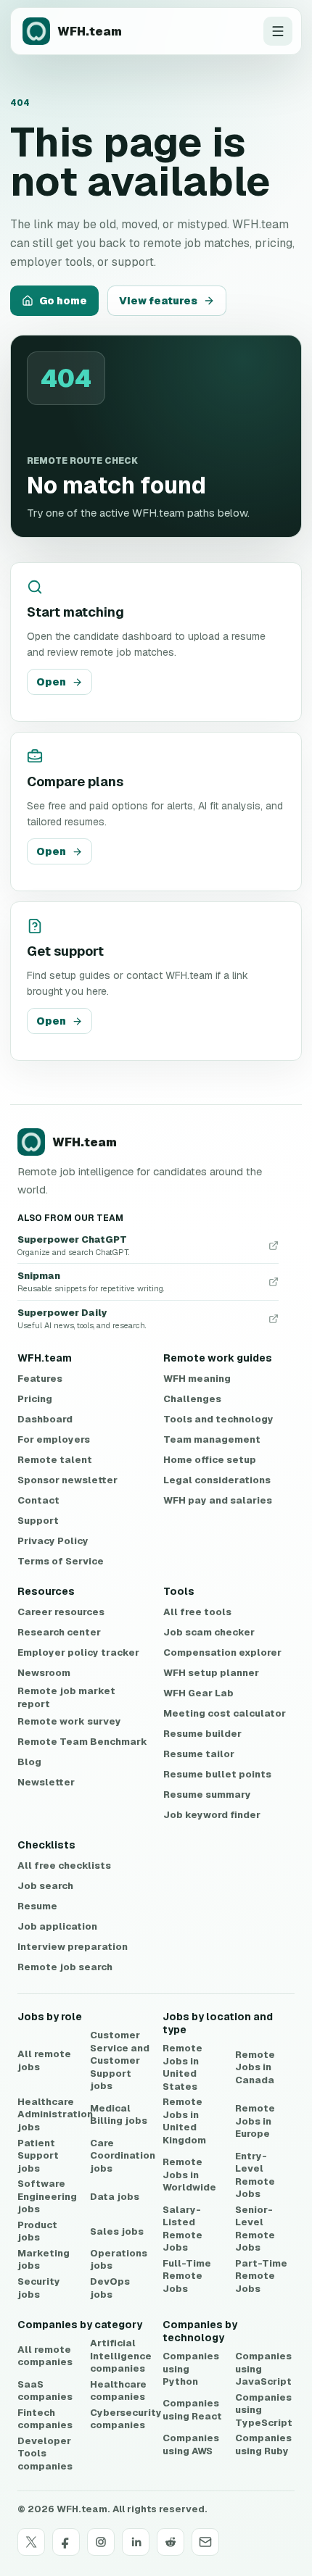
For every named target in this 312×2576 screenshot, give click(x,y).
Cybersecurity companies (126, 2419)
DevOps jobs (110, 2288)
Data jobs (115, 2197)
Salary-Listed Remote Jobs (182, 2229)
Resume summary (207, 1795)
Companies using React (192, 2410)
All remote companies (45, 2356)
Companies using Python (191, 2369)
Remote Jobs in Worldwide (189, 2175)
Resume (37, 1906)
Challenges (192, 1399)
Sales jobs (117, 2231)
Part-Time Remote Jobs (261, 2276)
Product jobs (37, 2231)
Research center (59, 1632)
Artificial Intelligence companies (121, 2356)
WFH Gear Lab (198, 1693)
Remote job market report (66, 1697)
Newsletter (46, 1782)
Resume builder (202, 1734)
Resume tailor (199, 1754)
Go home (63, 301)
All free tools (197, 1612)
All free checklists (64, 1866)
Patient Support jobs (38, 2156)
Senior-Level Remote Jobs (255, 2229)
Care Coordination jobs (123, 2156)
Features (40, 1379)
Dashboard (45, 1419)
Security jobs (39, 2288)
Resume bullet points (217, 1774)
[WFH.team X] (31, 2542)
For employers (54, 1439)
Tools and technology (218, 1419)
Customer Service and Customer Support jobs (120, 2060)
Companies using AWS (191, 2444)
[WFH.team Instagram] (101, 2542)
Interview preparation (73, 1947)
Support (38, 1521)
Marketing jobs (44, 2260)
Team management (212, 1439)
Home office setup (210, 1460)
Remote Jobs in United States (182, 2067)
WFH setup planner (211, 1673)
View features (158, 301)
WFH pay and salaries (218, 1500)
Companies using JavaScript (263, 2369)
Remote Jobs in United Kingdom (184, 2121)
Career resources (61, 1612)
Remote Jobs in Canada (255, 2067)
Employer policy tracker (78, 1652)
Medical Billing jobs (119, 2115)
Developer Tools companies (45, 2454)
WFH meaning (197, 1379)
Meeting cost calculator (225, 1713)
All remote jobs (44, 2060)
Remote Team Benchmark (82, 1742)
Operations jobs (119, 2260)
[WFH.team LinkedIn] (136, 2542)
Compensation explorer (222, 1652)
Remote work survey (69, 1721)
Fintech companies (45, 2419)
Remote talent (55, 1460)
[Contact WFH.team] (205, 2542)
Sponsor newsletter (67, 1480)
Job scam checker (209, 1632)
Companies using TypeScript (264, 2410)
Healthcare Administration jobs (55, 2114)
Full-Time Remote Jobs (187, 2276)
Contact (38, 1500)
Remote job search (65, 1967)
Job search (45, 1886)
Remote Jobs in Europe (255, 2121)
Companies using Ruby (263, 2444)
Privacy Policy (53, 1541)
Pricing (35, 1399)
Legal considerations (217, 1480)
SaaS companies (45, 2391)
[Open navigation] (278, 31)
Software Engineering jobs (47, 2196)
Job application (57, 1926)
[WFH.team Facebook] (66, 2542)
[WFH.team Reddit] (171, 2542)
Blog (29, 1762)
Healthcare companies (118, 2391)
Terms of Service (61, 1561)
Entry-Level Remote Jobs (255, 2175)
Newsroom (44, 1673)
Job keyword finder (212, 1815)
